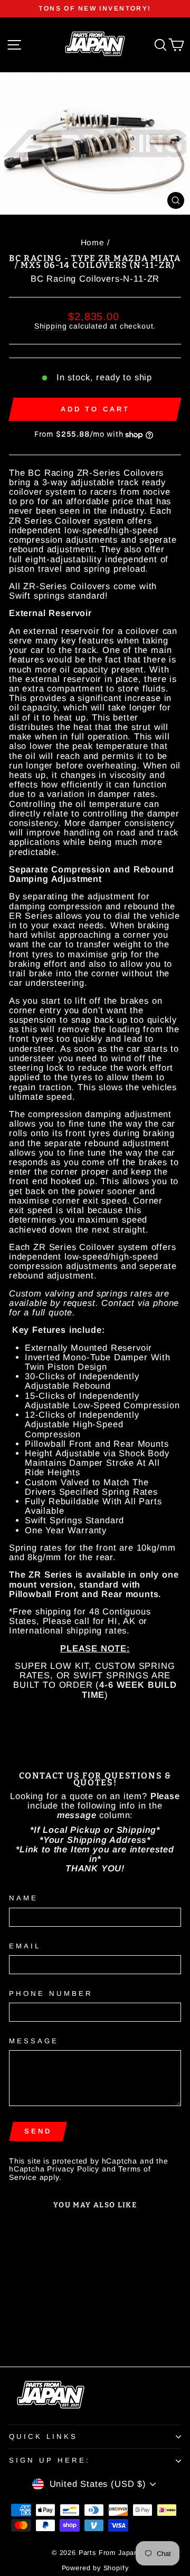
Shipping (51, 326)
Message (34, 2041)
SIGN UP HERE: (50, 2460)
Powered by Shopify (95, 2568)
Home (93, 242)
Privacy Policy (73, 2169)
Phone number (51, 1994)
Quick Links (43, 2436)
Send (38, 2131)
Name (23, 1898)
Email (25, 1946)
